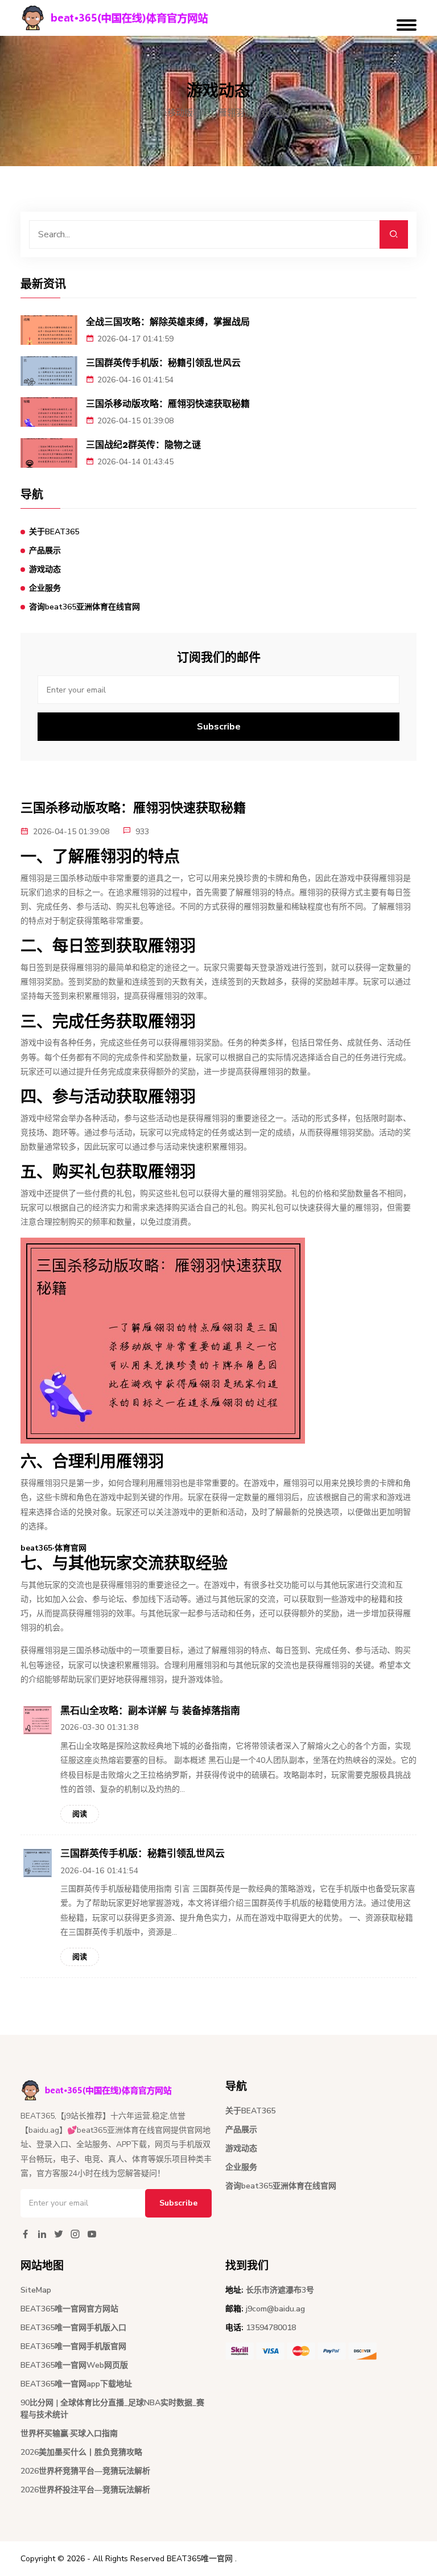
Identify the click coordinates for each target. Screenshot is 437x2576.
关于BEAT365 (54, 532)
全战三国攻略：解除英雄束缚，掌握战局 (168, 322)
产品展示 (45, 551)
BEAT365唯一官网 (200, 2559)
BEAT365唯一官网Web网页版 (74, 2365)
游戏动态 (45, 569)
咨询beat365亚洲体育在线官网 (84, 607)
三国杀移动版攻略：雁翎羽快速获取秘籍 (168, 404)
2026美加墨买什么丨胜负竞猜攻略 (81, 2452)
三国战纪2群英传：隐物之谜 (143, 445)
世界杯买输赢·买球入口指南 (69, 2433)
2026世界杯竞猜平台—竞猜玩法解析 (85, 2471)
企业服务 (45, 588)
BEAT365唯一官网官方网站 (69, 2309)
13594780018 (271, 2328)
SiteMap (36, 2290)
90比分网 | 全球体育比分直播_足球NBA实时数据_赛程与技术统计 (112, 2409)
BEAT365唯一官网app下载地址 (76, 2384)
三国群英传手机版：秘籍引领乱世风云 (163, 363)
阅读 (80, 1814)
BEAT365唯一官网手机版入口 (73, 2328)
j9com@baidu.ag (275, 2309)
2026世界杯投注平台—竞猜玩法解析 (85, 2490)
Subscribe (219, 727)
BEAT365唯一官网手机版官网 (73, 2346)
